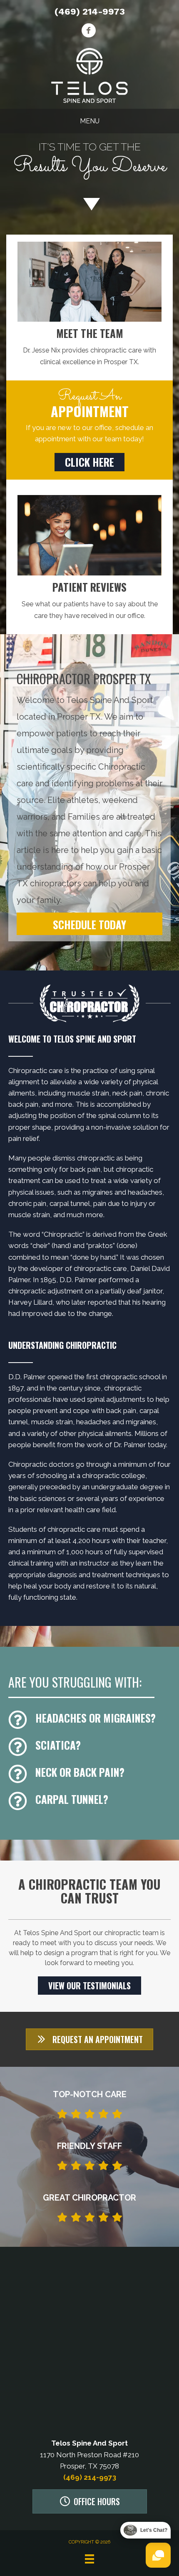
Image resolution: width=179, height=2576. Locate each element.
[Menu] (89, 2559)
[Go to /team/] (89, 347)
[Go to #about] (89, 204)
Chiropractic (63, 1234)
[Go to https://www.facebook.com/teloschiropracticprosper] (88, 31)
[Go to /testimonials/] (89, 601)
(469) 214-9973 (90, 11)
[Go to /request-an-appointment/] (89, 161)
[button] (89, 462)
